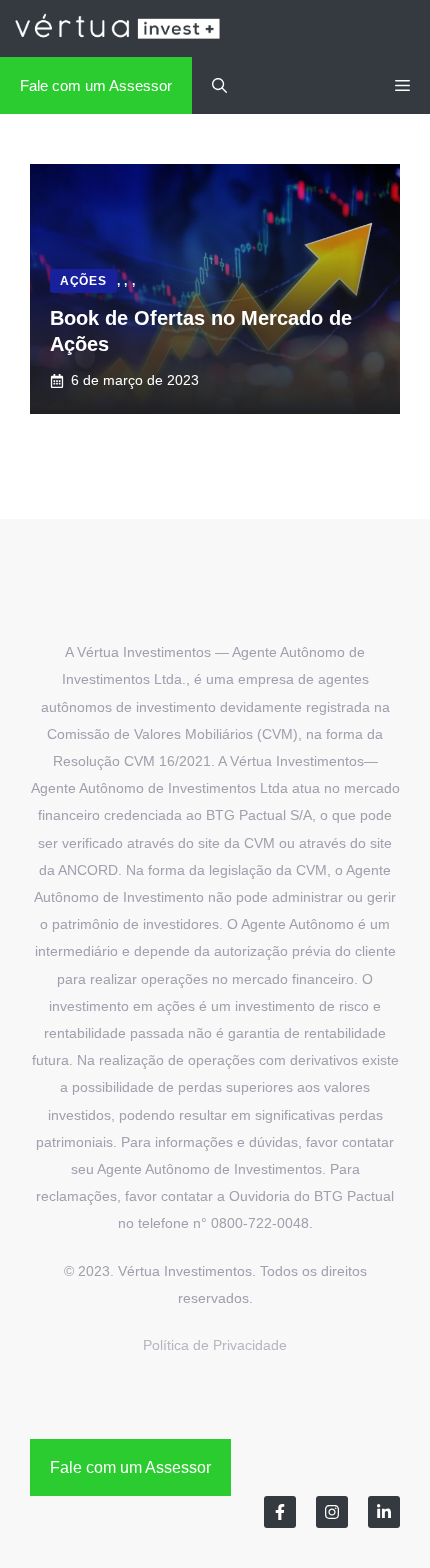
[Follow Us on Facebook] (280, 1512)
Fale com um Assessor (96, 85)
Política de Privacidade (215, 1345)
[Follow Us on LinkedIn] (384, 1512)
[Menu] (402, 85)
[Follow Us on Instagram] (332, 1512)
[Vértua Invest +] (117, 28)
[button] (219, 85)
